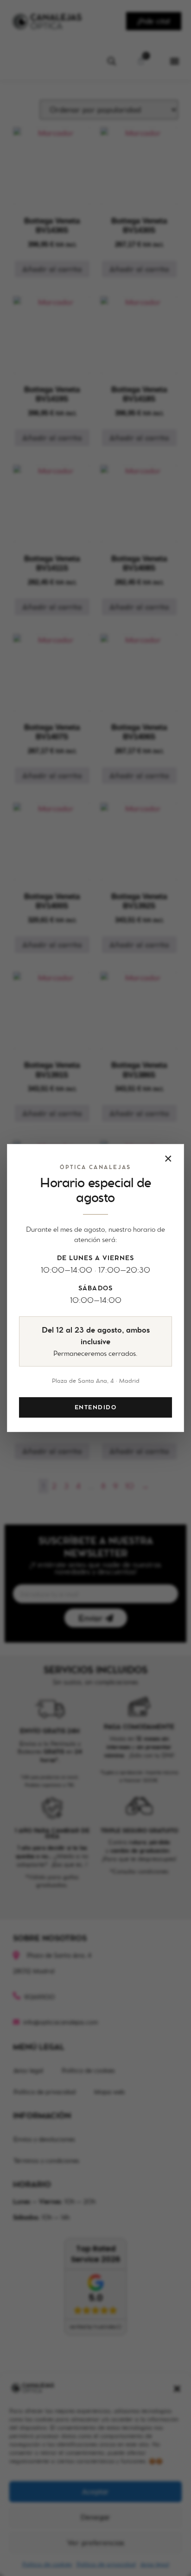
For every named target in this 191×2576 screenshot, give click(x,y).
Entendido (95, 1407)
